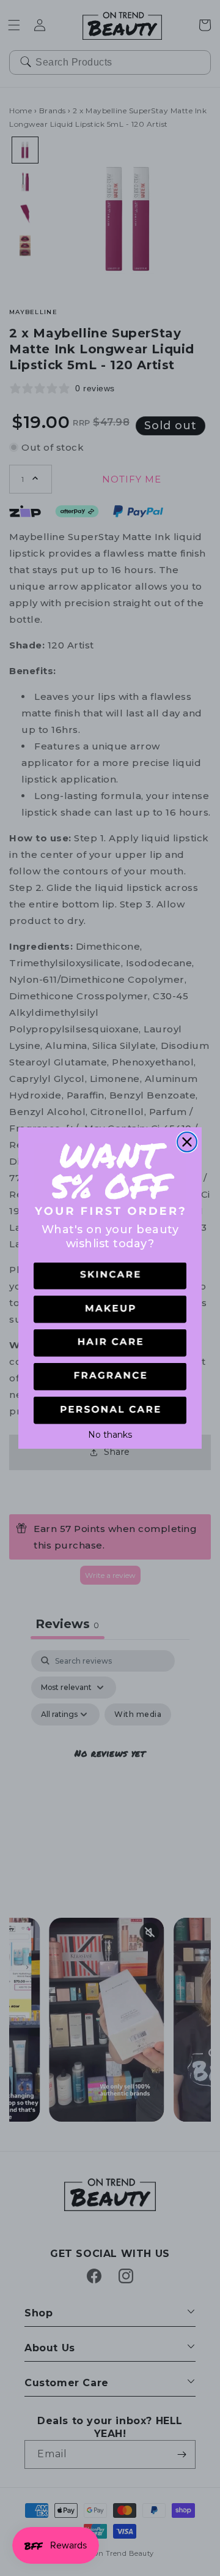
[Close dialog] (187, 1142)
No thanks (110, 1433)
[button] (110, 1276)
